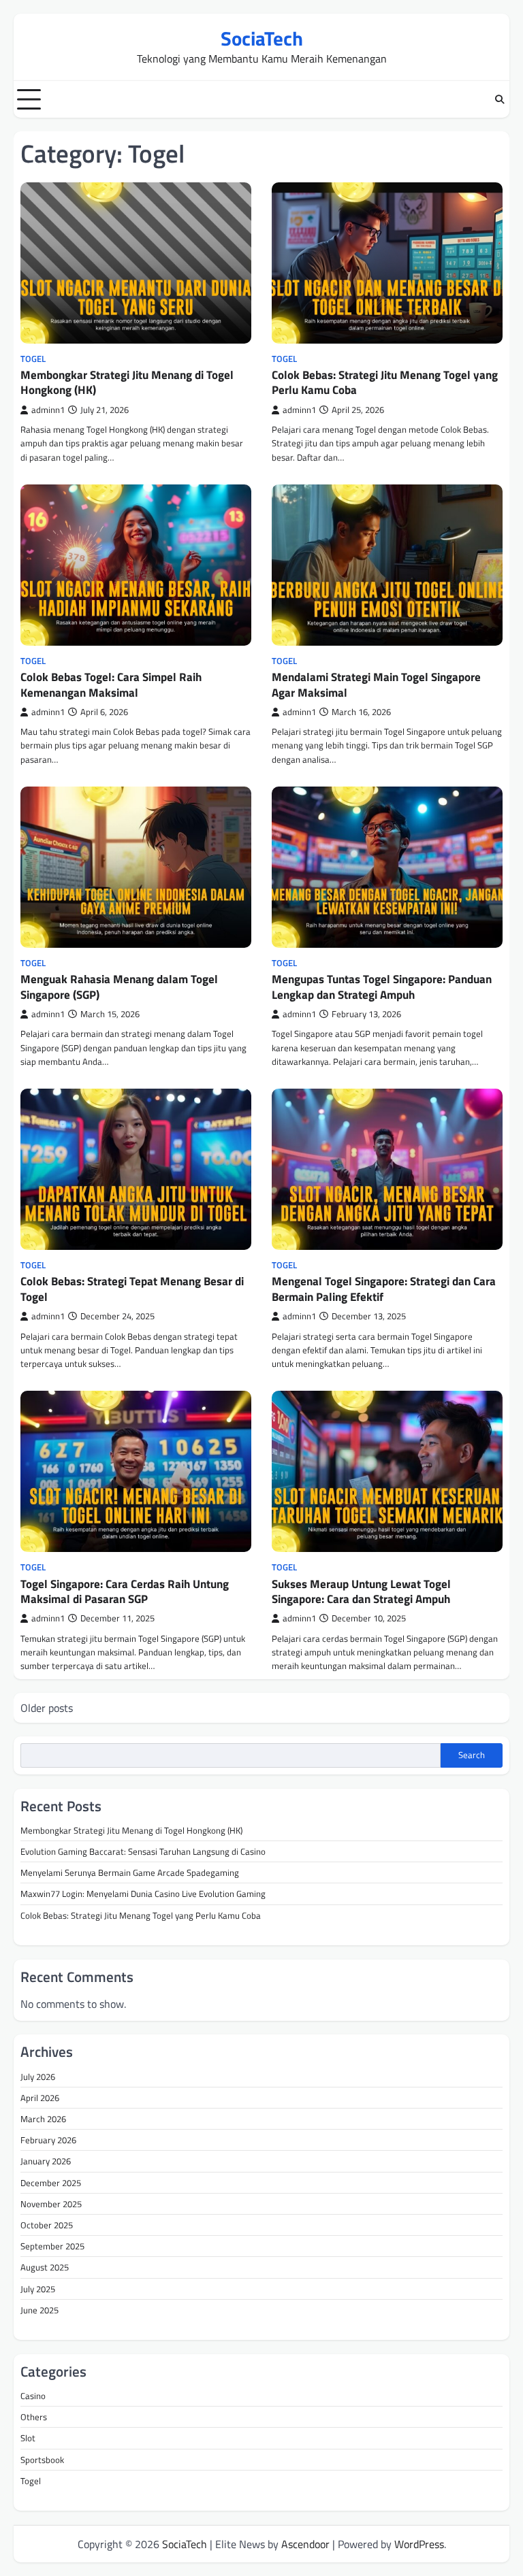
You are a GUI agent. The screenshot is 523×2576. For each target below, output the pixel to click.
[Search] (499, 99)
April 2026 (40, 2098)
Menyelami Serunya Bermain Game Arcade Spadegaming (130, 1872)
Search (472, 1755)
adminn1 (48, 410)
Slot (28, 2438)
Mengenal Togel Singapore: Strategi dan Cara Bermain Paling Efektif (384, 1289)
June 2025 (39, 2310)
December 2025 (51, 2183)
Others (34, 2417)
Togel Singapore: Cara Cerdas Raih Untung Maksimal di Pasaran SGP (125, 1591)
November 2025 (51, 2204)
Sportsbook (42, 2460)
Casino (33, 2396)
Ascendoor (305, 2544)
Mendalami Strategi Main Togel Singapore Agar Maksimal (376, 684)
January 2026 (46, 2161)
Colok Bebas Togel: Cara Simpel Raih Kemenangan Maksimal (111, 684)
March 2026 (43, 2119)
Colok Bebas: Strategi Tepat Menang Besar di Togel (132, 1289)
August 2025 (45, 2267)
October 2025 (47, 2225)
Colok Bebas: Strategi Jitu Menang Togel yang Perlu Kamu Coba (385, 382)
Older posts (47, 1708)
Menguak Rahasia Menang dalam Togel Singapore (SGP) (119, 987)
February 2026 (48, 2140)
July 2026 (38, 2077)
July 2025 (38, 2289)
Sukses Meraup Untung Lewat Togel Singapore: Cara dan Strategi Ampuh (361, 1591)
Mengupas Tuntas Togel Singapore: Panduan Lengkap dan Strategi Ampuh (382, 987)
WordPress (419, 2544)
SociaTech (262, 38)
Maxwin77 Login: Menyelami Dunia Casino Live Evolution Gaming (143, 1894)
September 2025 (52, 2246)
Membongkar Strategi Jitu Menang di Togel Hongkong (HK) (127, 382)
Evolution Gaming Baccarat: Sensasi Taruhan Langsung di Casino (143, 1851)
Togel (33, 359)
